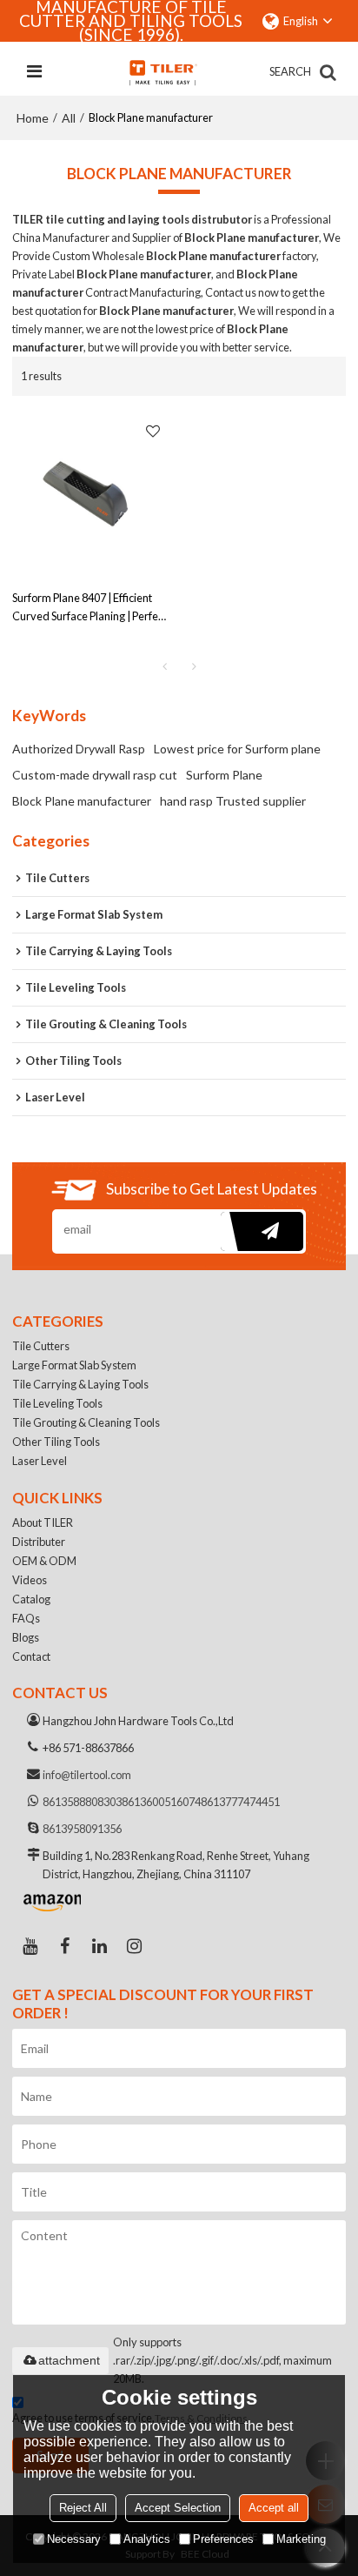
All (69, 118)
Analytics (147, 2539)
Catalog (31, 1599)
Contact (31, 1656)
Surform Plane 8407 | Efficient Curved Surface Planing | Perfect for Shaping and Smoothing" (89, 608)
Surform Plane (224, 775)
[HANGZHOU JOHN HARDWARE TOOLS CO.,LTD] (162, 72)
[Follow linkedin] (99, 1946)
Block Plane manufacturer (82, 801)
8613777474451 (240, 1802)
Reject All (83, 2508)
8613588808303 (82, 1802)
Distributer (39, 1542)
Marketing (301, 2539)
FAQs (26, 1618)
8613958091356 (82, 1829)
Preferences (223, 2539)
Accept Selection (178, 2508)
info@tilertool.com (87, 1775)
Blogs (26, 1637)
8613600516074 (161, 1802)
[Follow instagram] (134, 1946)
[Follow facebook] (64, 1946)
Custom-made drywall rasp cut (95, 775)
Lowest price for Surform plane (237, 749)
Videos (30, 1580)
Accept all (274, 2508)
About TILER (43, 1522)
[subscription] (262, 1231)
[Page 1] (164, 666)
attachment (69, 2360)
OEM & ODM (44, 1561)
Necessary (74, 2539)
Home (33, 118)
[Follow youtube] (30, 1946)
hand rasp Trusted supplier (233, 801)
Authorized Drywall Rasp (79, 749)
